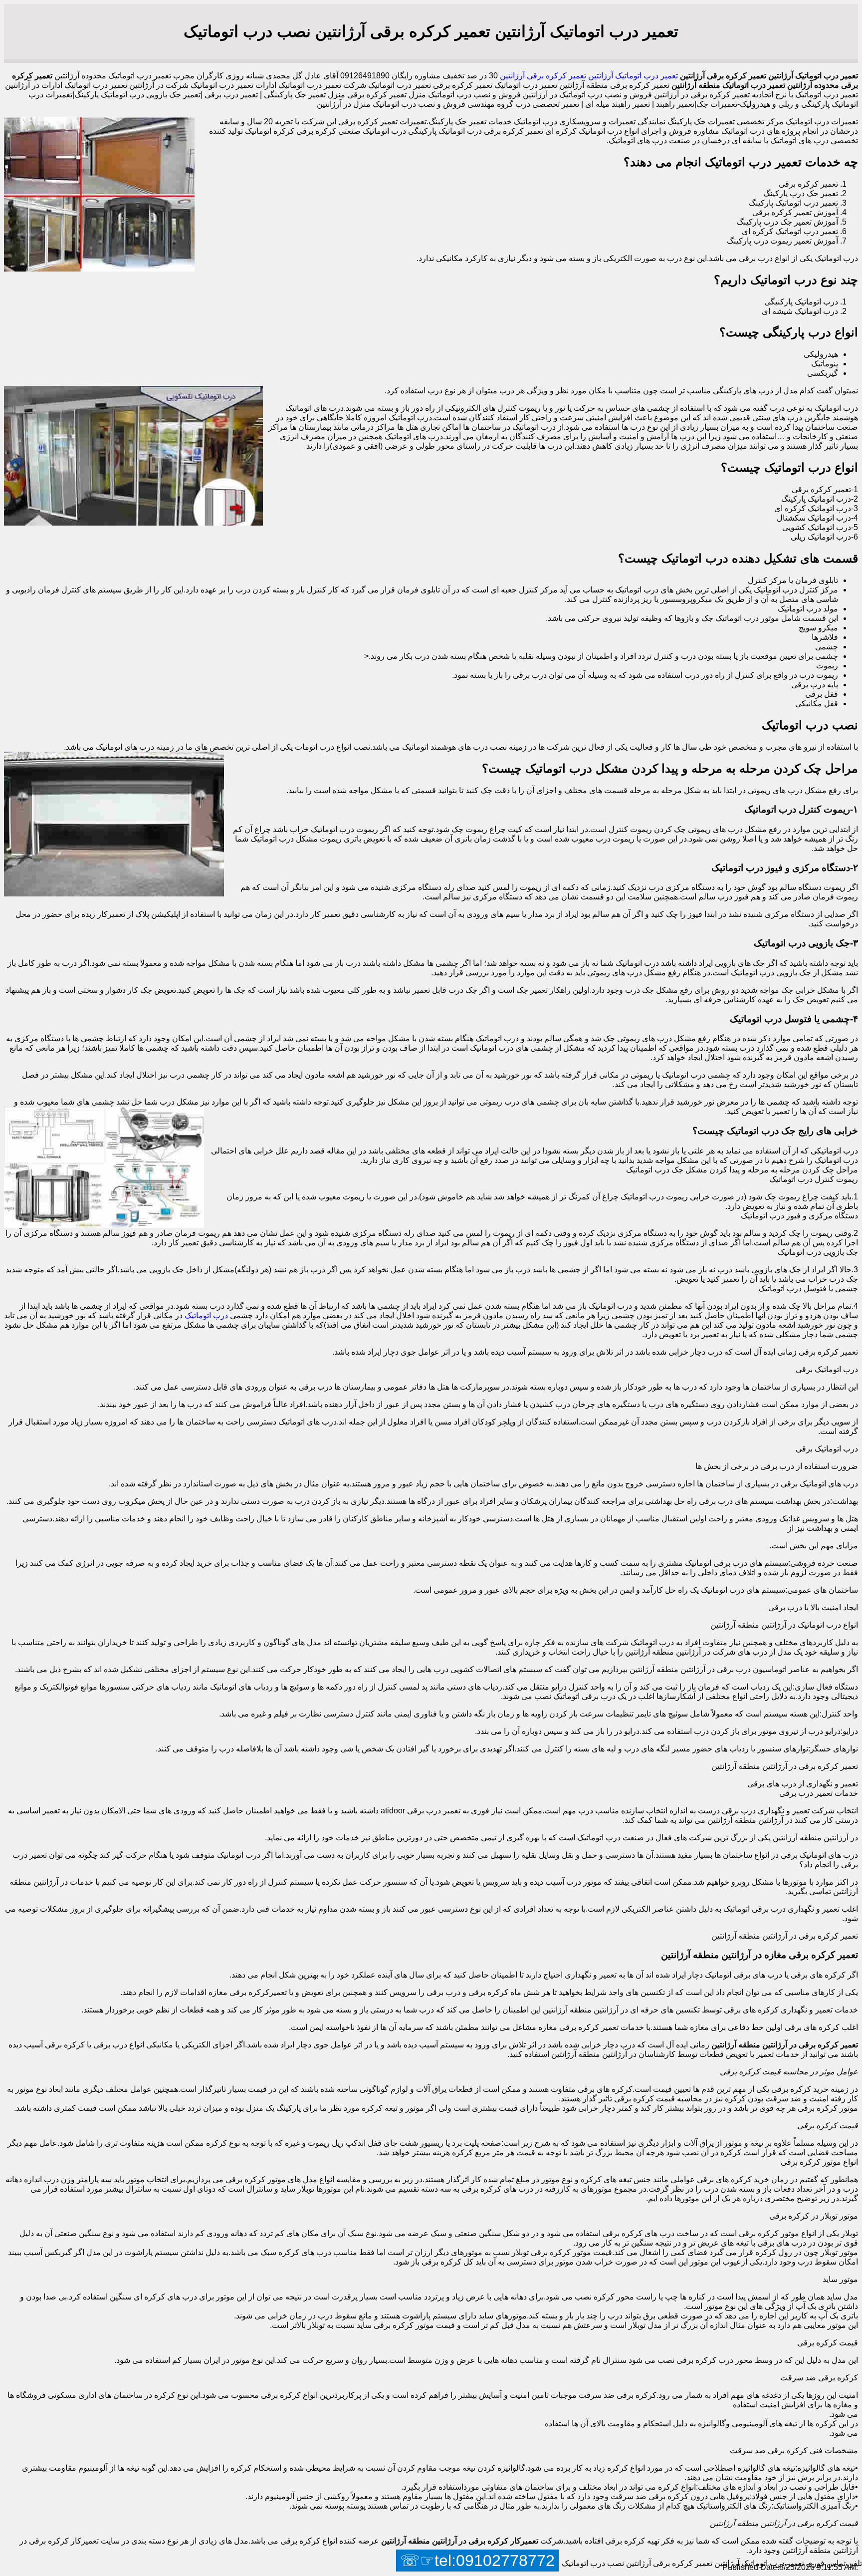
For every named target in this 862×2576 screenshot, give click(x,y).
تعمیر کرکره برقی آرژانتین (542, 76)
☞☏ (477, 2561)
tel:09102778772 (495, 2561)
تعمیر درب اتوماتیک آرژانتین (632, 76)
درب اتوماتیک (206, 1315)
